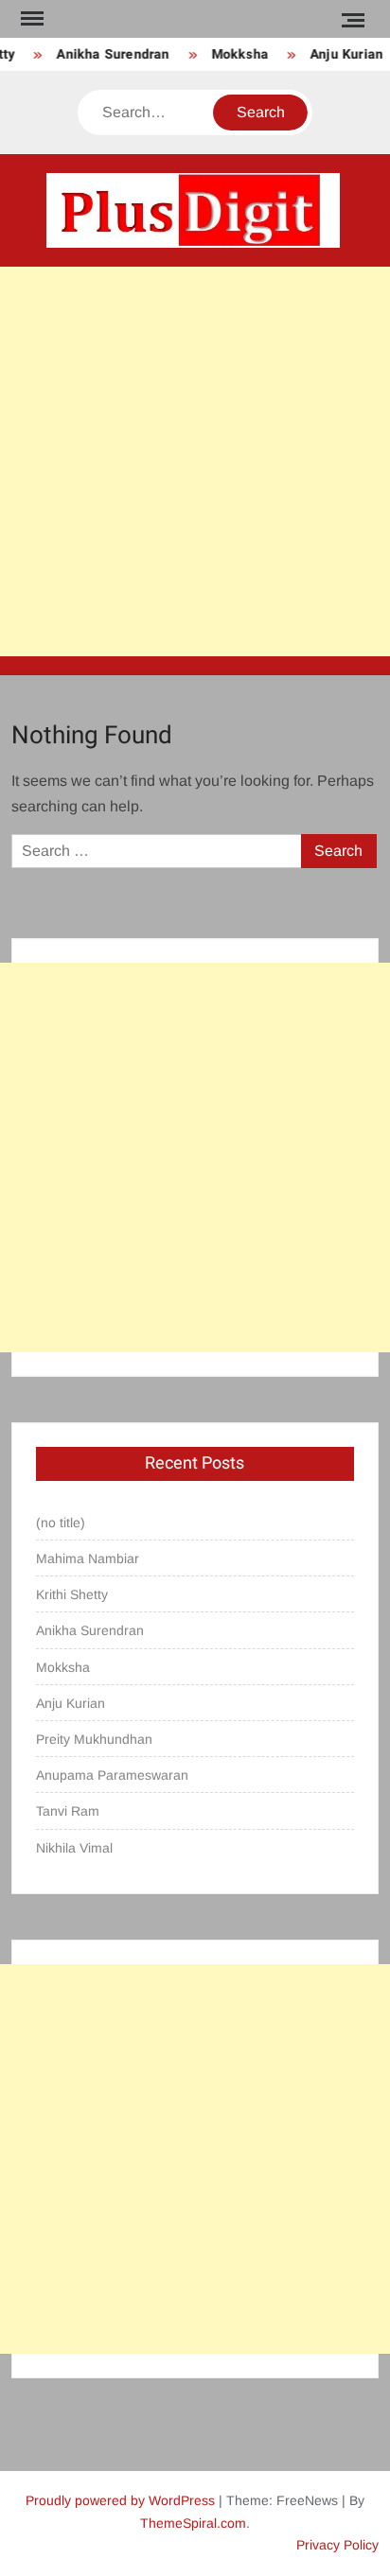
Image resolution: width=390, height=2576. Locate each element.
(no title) (61, 1523)
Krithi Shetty (72, 1594)
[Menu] (30, 19)
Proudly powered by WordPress (120, 2500)
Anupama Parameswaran (112, 1775)
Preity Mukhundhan (94, 1739)
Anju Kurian (342, 54)
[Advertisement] (195, 461)
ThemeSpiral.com (193, 2523)
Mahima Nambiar (88, 1558)
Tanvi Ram (68, 1811)
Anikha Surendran (109, 54)
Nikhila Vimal (74, 1848)
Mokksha (236, 54)
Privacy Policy (337, 2545)
